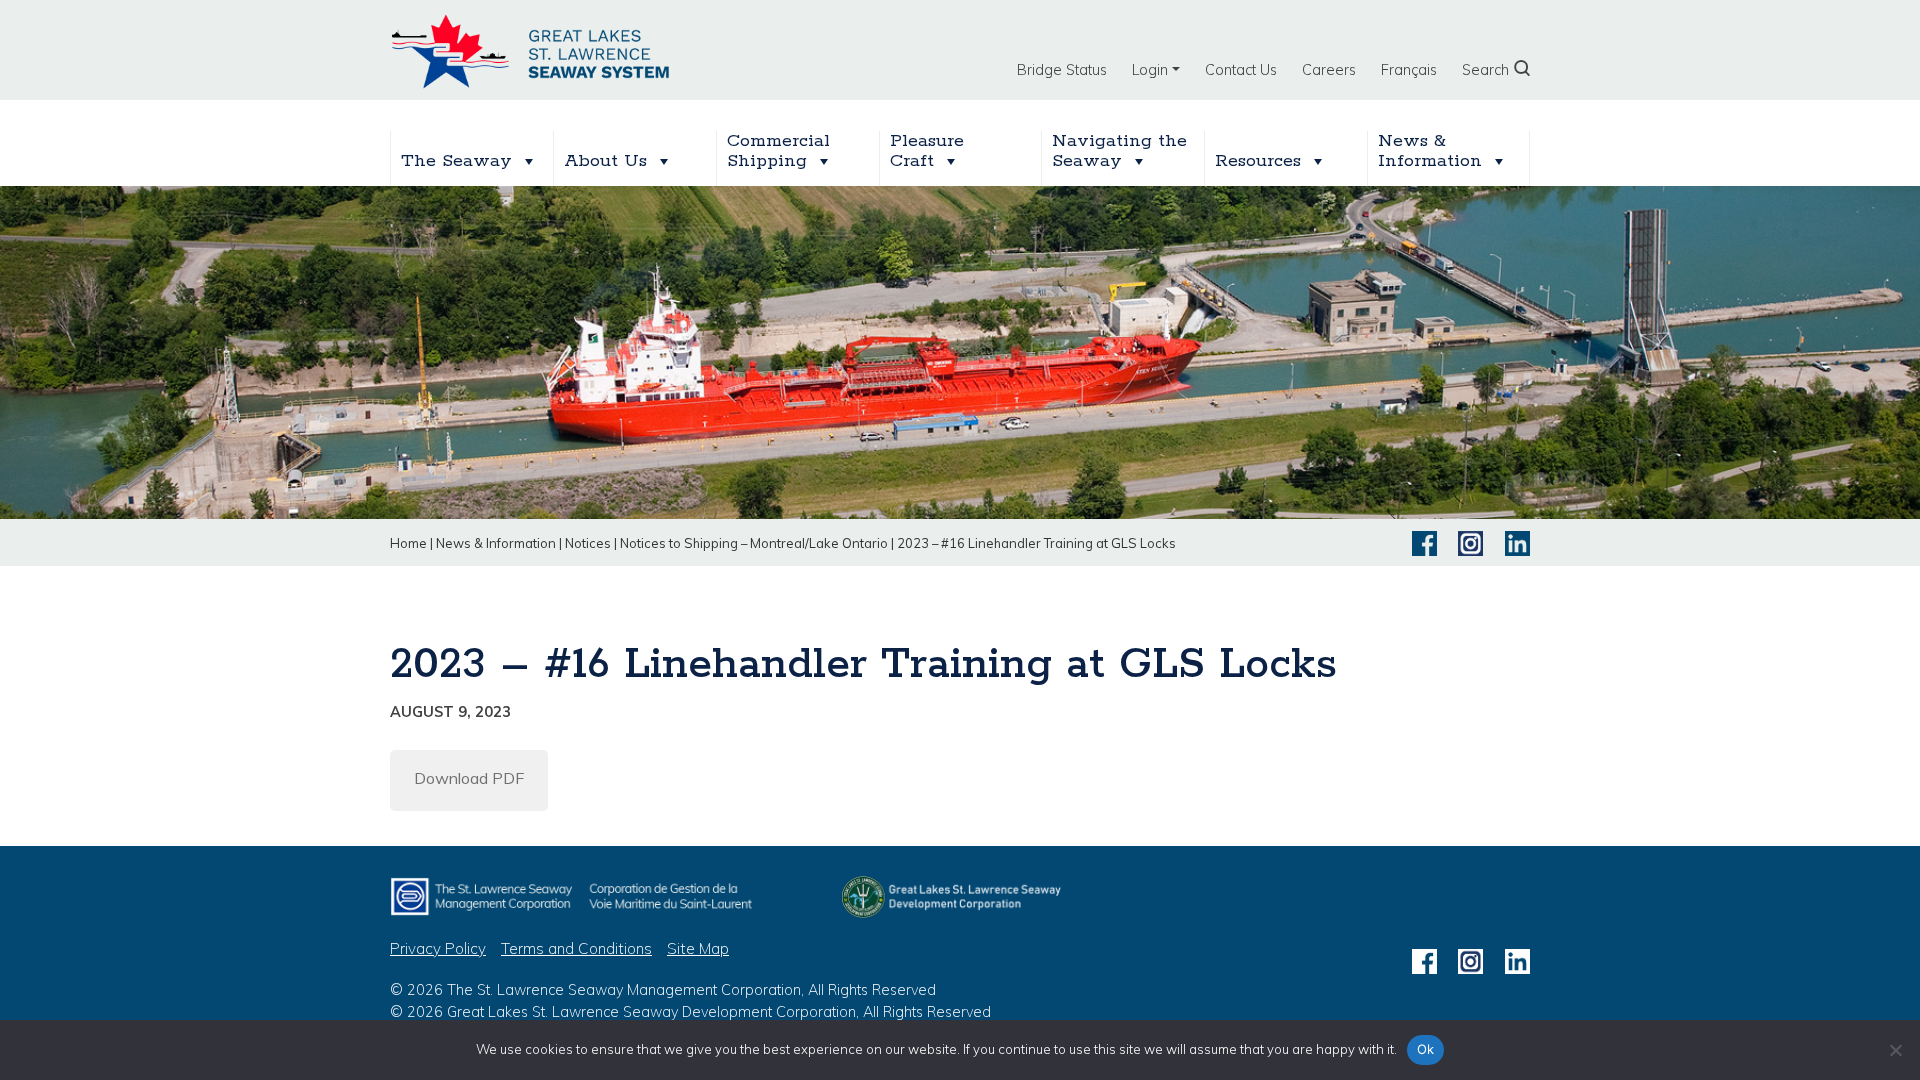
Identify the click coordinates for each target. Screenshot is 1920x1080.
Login (1150, 70)
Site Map (698, 948)
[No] (1895, 1050)
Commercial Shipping (778, 151)
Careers (1329, 70)
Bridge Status (1062, 70)
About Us (605, 161)
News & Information (1430, 151)
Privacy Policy (438, 948)
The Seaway (456, 161)
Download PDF (469, 778)
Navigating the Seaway (1119, 151)
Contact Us (1241, 70)
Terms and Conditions (576, 948)
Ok (1426, 1049)
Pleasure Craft (930, 151)
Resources (1258, 161)
